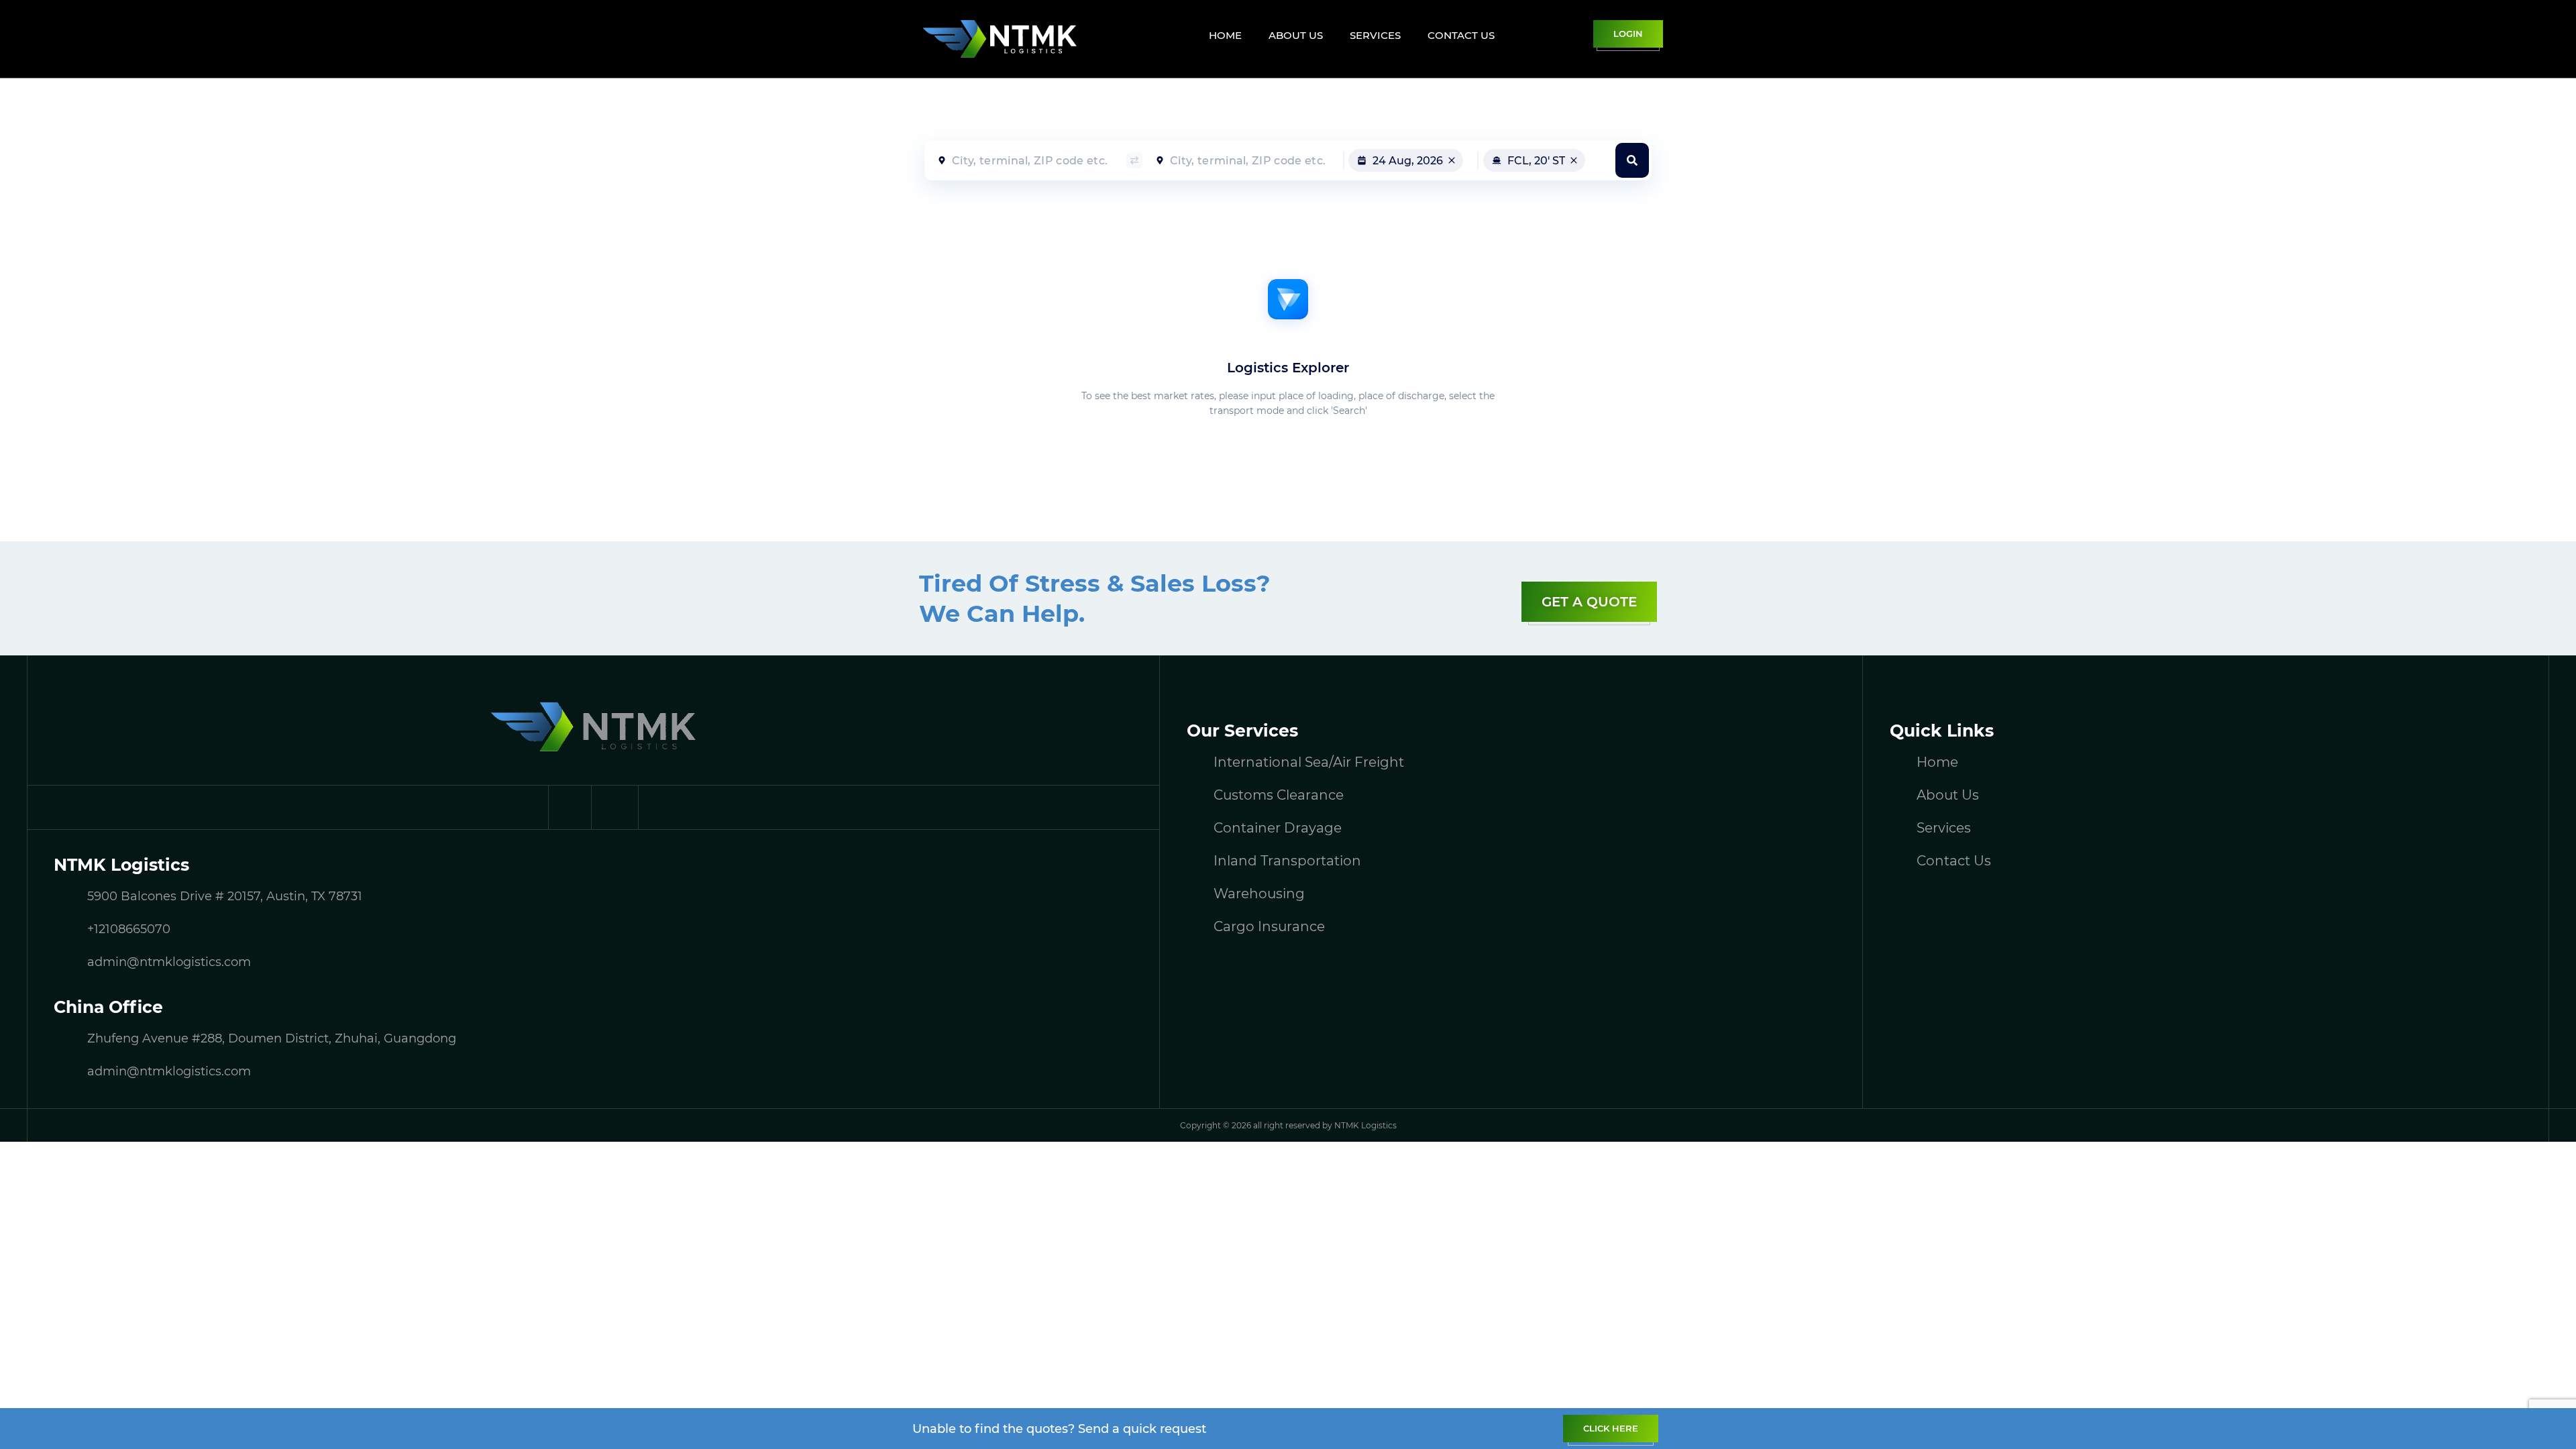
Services (1375, 35)
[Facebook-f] (570, 807)
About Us (1296, 35)
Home (1225, 35)
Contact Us (1461, 35)
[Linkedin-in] (617, 807)
